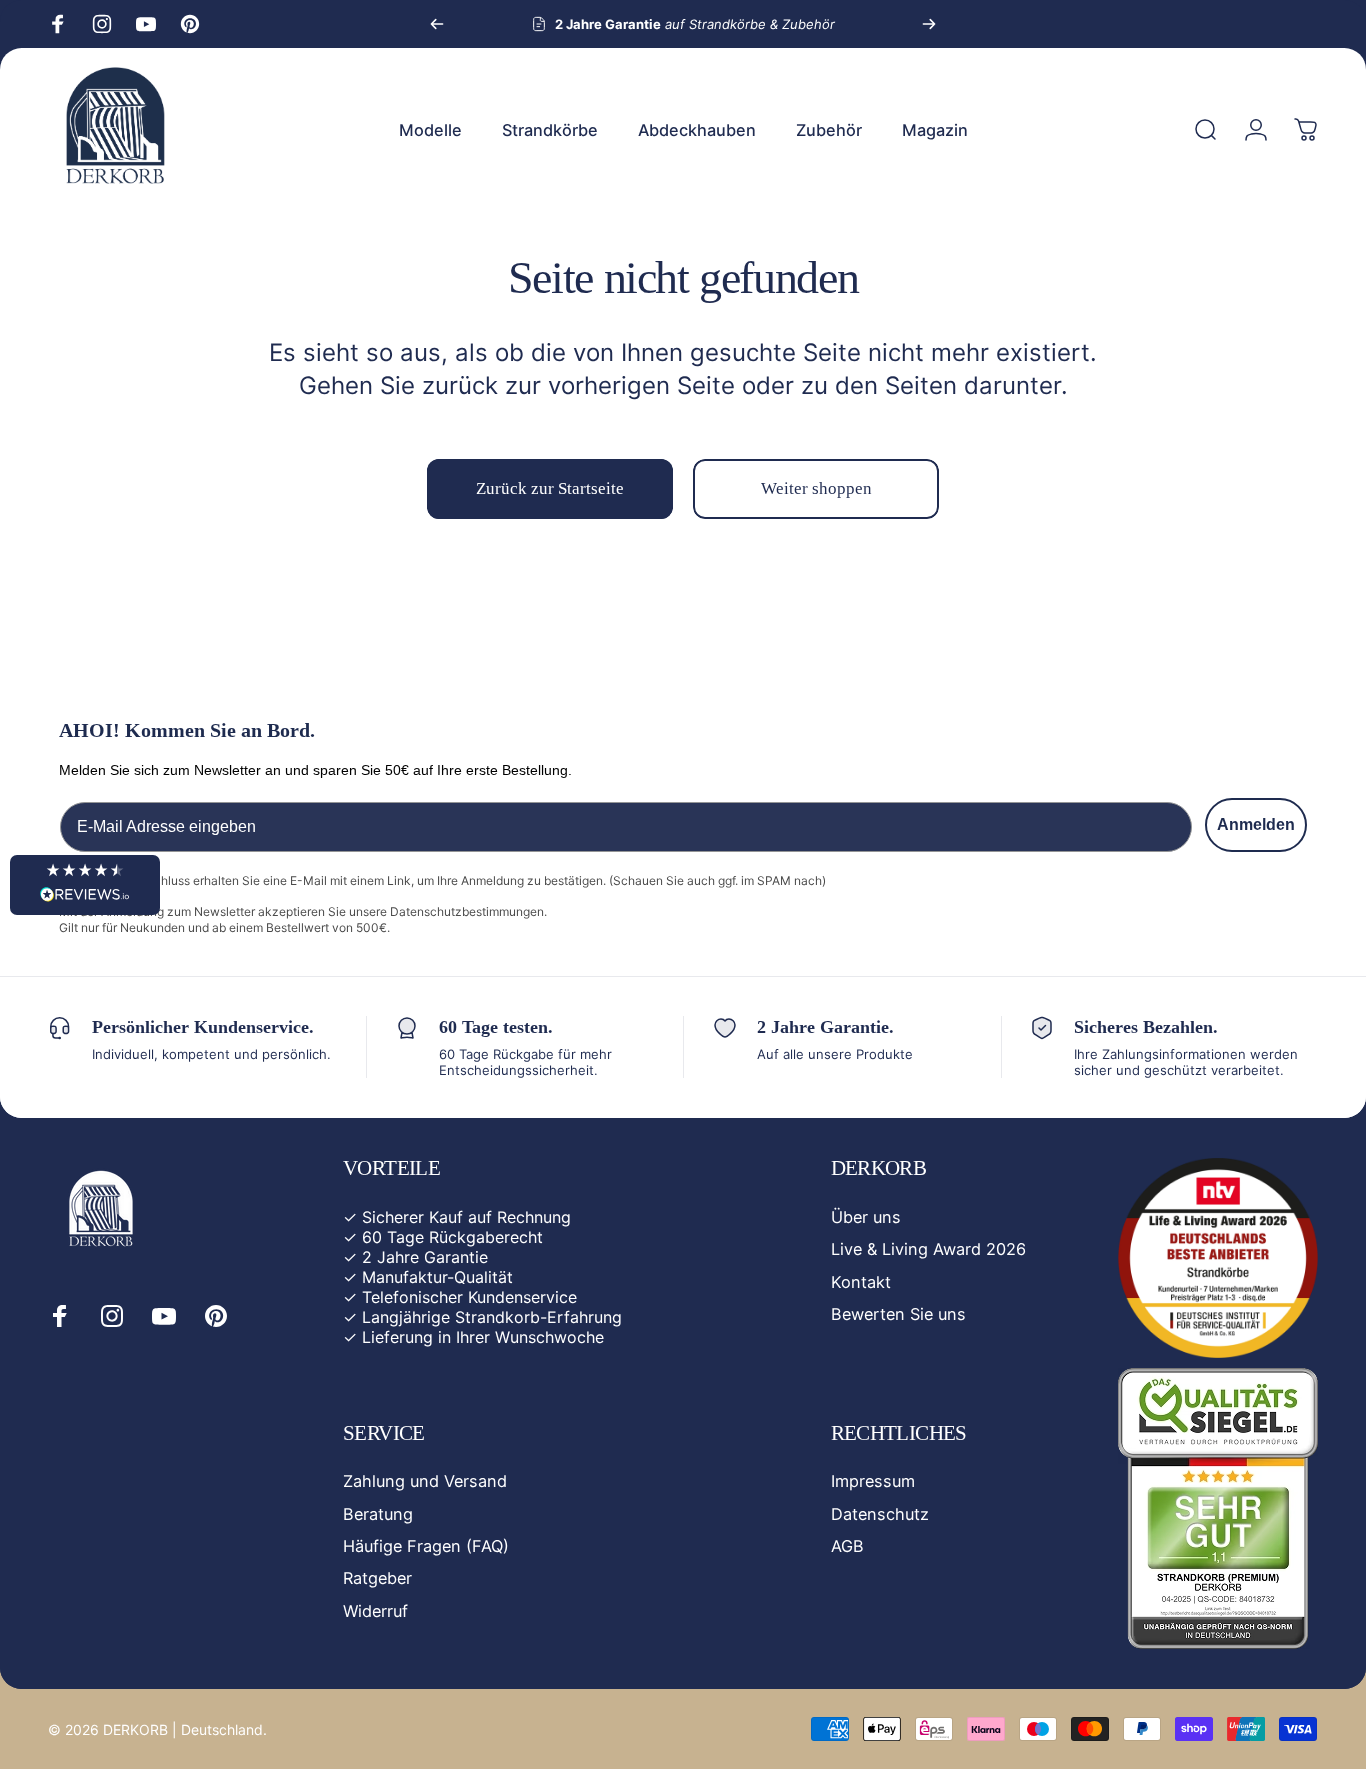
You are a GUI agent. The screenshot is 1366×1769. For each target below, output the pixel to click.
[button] (85, 885)
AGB (847, 1546)
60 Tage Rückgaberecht (452, 1237)
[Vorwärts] (929, 24)
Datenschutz (880, 1514)
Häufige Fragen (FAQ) (426, 1546)
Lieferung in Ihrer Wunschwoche (483, 1337)
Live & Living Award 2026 (928, 1249)
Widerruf (375, 1611)
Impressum (873, 1481)
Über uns (866, 1217)
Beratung (378, 1514)
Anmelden (1256, 824)
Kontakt (861, 1281)
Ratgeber (377, 1578)
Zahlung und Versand (425, 1481)
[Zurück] (437, 24)
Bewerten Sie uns (898, 1314)
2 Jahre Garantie (425, 1257)
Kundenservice (522, 1297)
